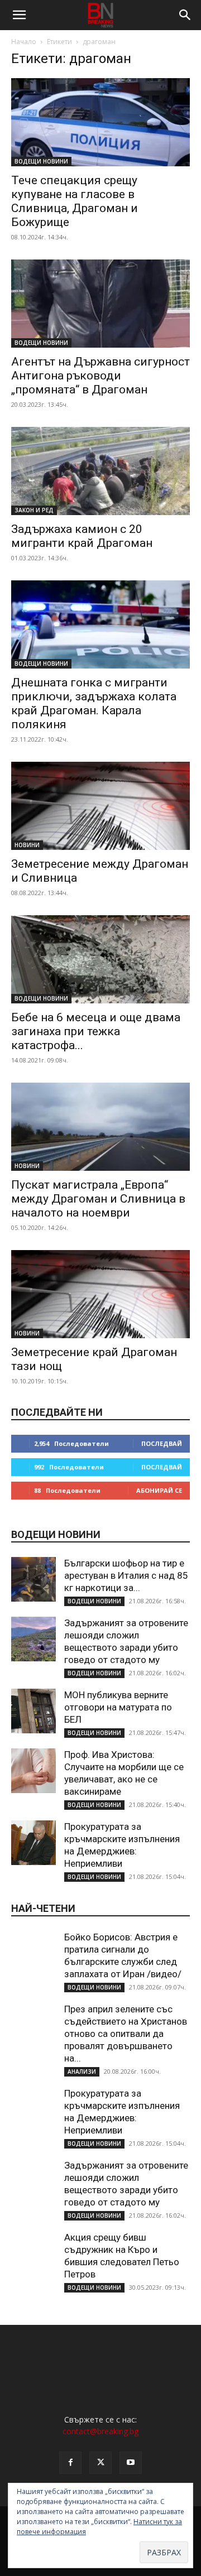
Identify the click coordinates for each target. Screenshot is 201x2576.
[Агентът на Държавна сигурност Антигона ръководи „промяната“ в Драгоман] (100, 304)
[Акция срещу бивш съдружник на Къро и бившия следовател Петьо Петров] (33, 2253)
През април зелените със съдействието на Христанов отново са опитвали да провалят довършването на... (126, 2034)
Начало (24, 42)
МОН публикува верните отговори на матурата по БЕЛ (118, 1707)
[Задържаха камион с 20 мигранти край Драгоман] (100, 471)
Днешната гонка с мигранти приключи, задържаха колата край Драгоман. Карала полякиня (94, 703)
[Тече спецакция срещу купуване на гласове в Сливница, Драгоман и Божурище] (100, 122)
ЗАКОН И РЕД (34, 510)
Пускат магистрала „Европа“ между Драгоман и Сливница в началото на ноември (98, 1199)
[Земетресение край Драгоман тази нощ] (100, 1294)
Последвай (162, 1443)
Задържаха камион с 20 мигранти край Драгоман (82, 536)
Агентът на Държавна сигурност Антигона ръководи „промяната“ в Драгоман (100, 376)
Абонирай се (159, 1490)
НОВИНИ (27, 845)
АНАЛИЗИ (82, 2072)
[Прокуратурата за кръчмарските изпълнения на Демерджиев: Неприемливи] (33, 1843)
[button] (19, 15)
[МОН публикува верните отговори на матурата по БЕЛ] (33, 1711)
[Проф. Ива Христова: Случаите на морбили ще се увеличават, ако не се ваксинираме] (33, 1771)
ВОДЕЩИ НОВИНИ (41, 161)
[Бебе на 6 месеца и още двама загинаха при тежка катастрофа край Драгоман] (100, 959)
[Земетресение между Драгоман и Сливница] (100, 806)
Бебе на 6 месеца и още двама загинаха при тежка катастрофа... (96, 1031)
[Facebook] (70, 2463)
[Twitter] (100, 2463)
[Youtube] (131, 2463)
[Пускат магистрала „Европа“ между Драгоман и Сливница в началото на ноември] (100, 1127)
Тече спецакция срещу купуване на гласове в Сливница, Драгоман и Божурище (75, 201)
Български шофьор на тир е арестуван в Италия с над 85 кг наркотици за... (126, 1575)
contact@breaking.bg (100, 2431)
